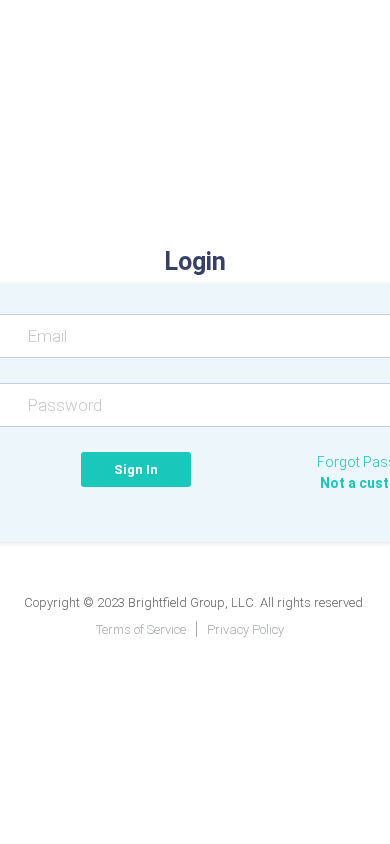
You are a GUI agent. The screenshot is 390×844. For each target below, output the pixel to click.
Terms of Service (141, 629)
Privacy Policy (245, 629)
